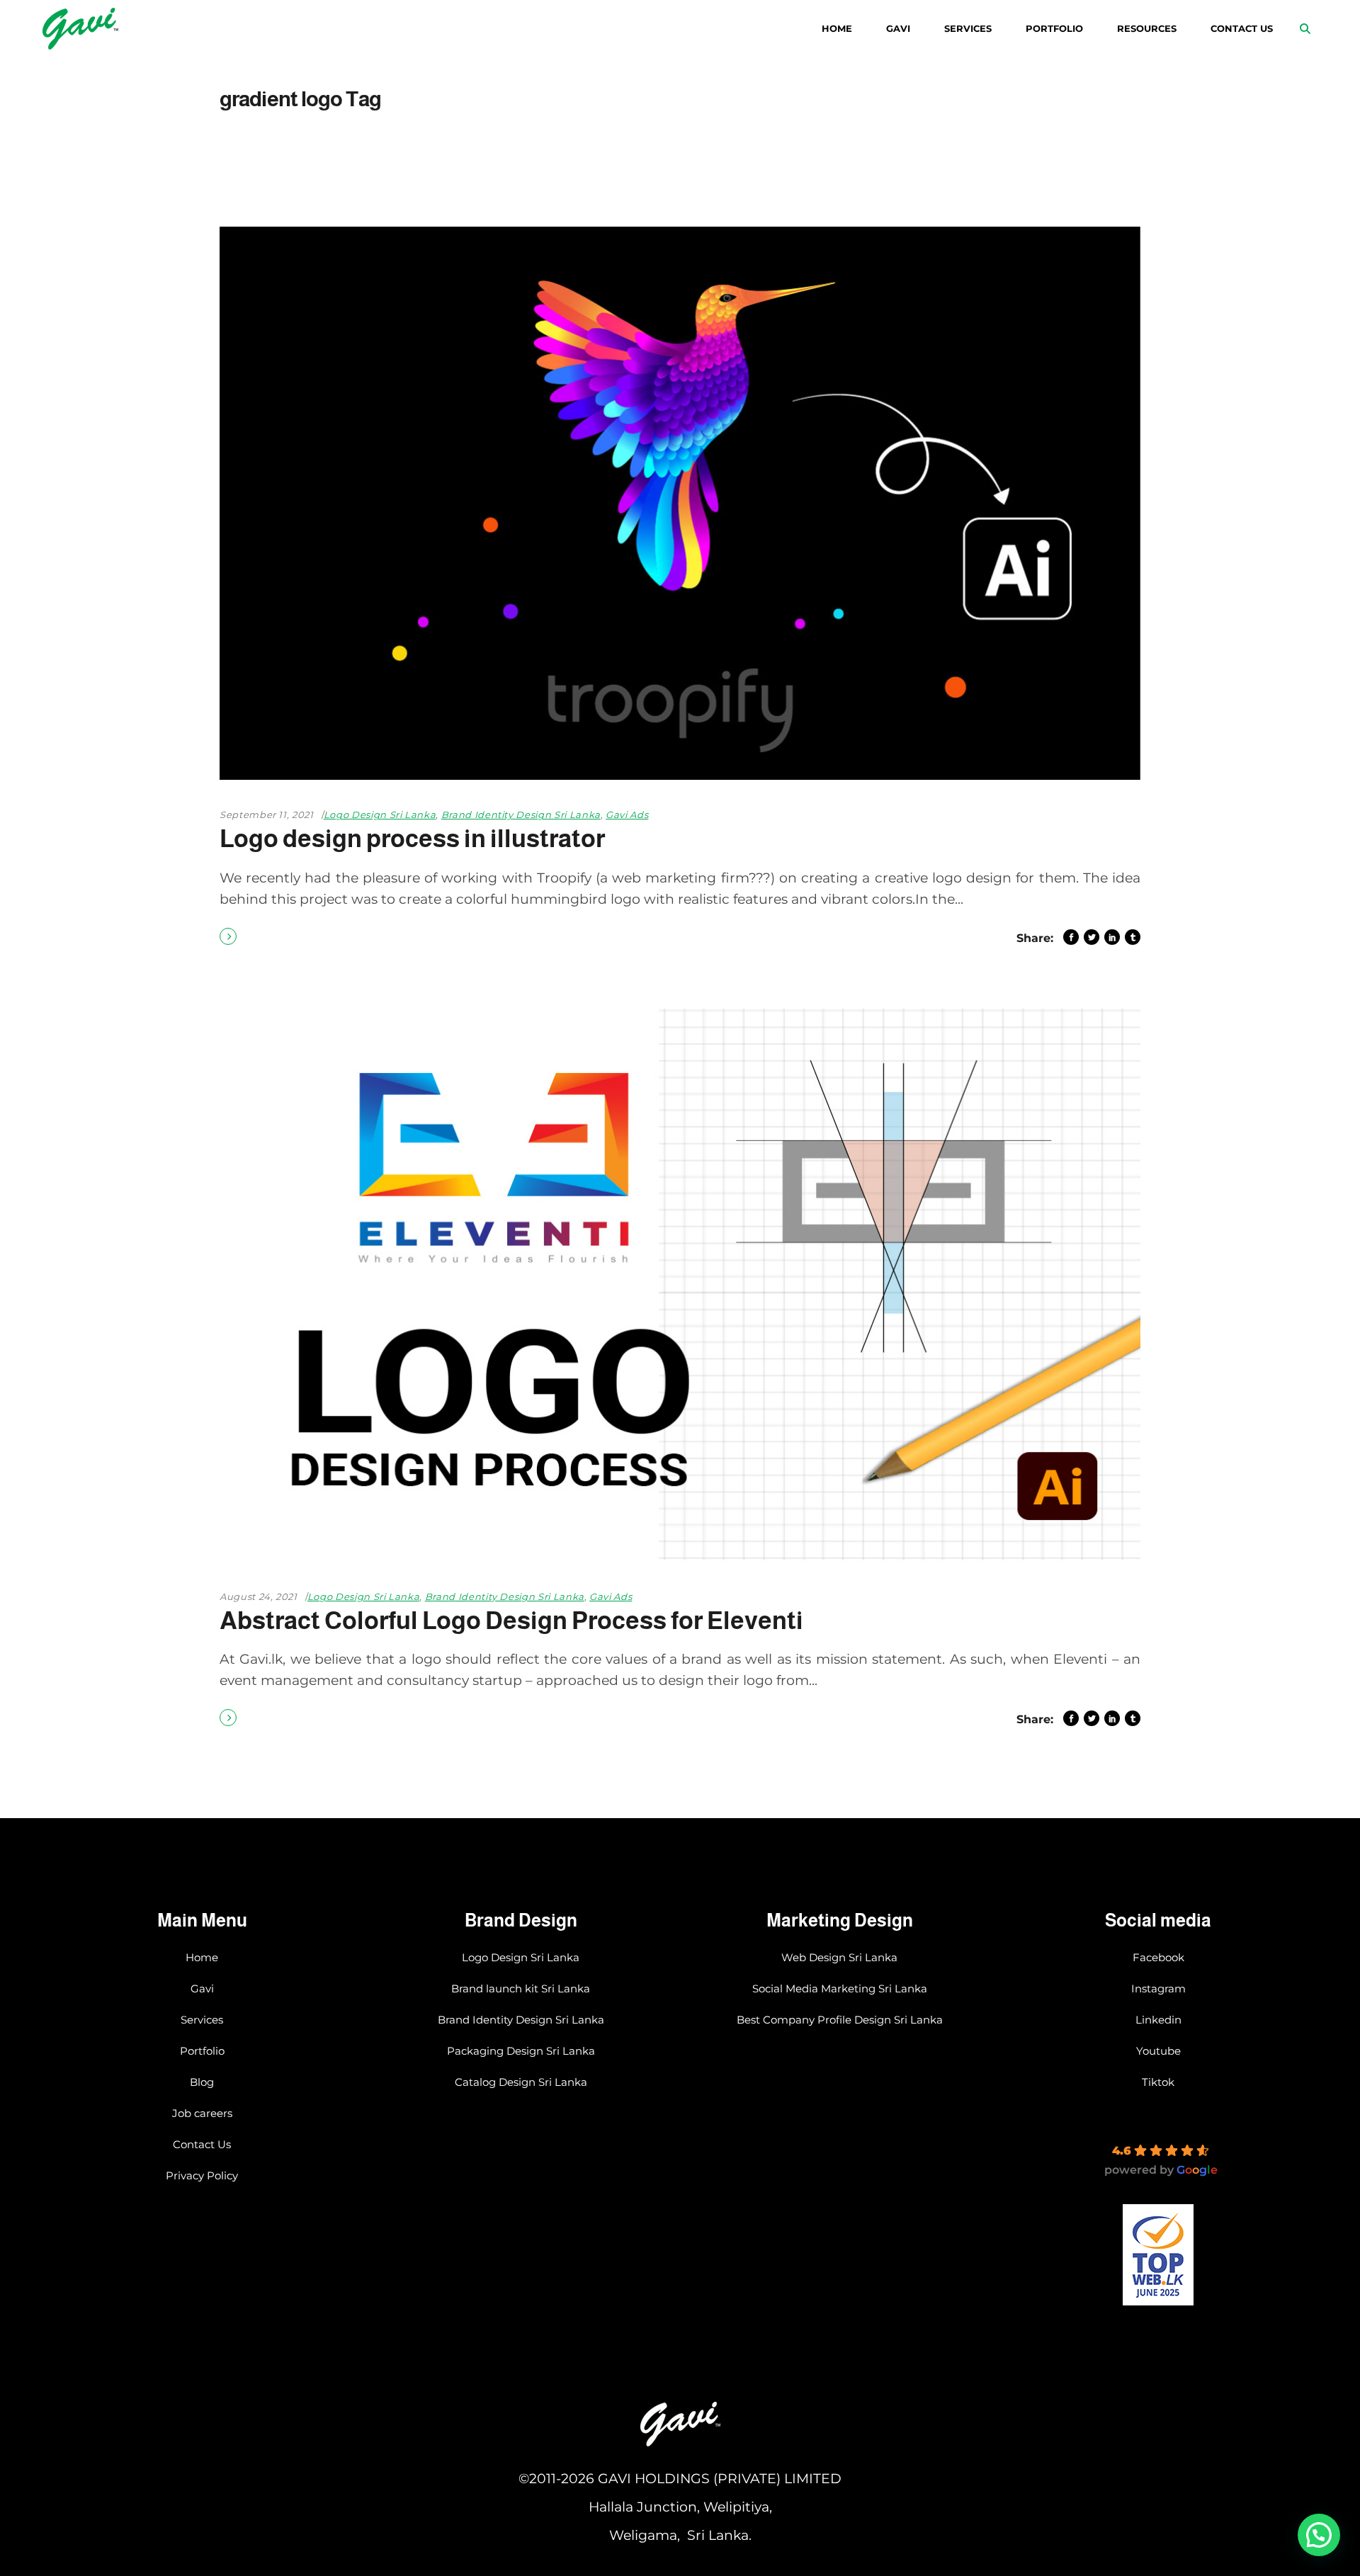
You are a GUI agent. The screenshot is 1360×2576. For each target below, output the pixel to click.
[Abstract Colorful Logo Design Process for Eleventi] (680, 1285)
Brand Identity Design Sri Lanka (521, 815)
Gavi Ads (627, 815)
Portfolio (202, 2051)
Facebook (1158, 1957)
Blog (202, 2082)
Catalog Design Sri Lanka (521, 2082)
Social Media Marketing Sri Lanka (840, 1988)
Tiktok (1158, 2082)
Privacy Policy (202, 2175)
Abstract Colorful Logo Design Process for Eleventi (511, 1620)
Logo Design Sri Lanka (380, 815)
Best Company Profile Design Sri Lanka (840, 2020)
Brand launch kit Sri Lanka (521, 1988)
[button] (1319, 2535)
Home (202, 1957)
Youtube (1158, 2051)
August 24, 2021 (259, 1596)
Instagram (1158, 1988)
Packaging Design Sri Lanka (521, 2051)
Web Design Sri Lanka (839, 1957)
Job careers (202, 2113)
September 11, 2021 (267, 815)
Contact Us (202, 2144)
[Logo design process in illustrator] (680, 503)
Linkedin (1158, 2020)
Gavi (202, 1988)
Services (202, 2020)
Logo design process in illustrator (412, 838)
